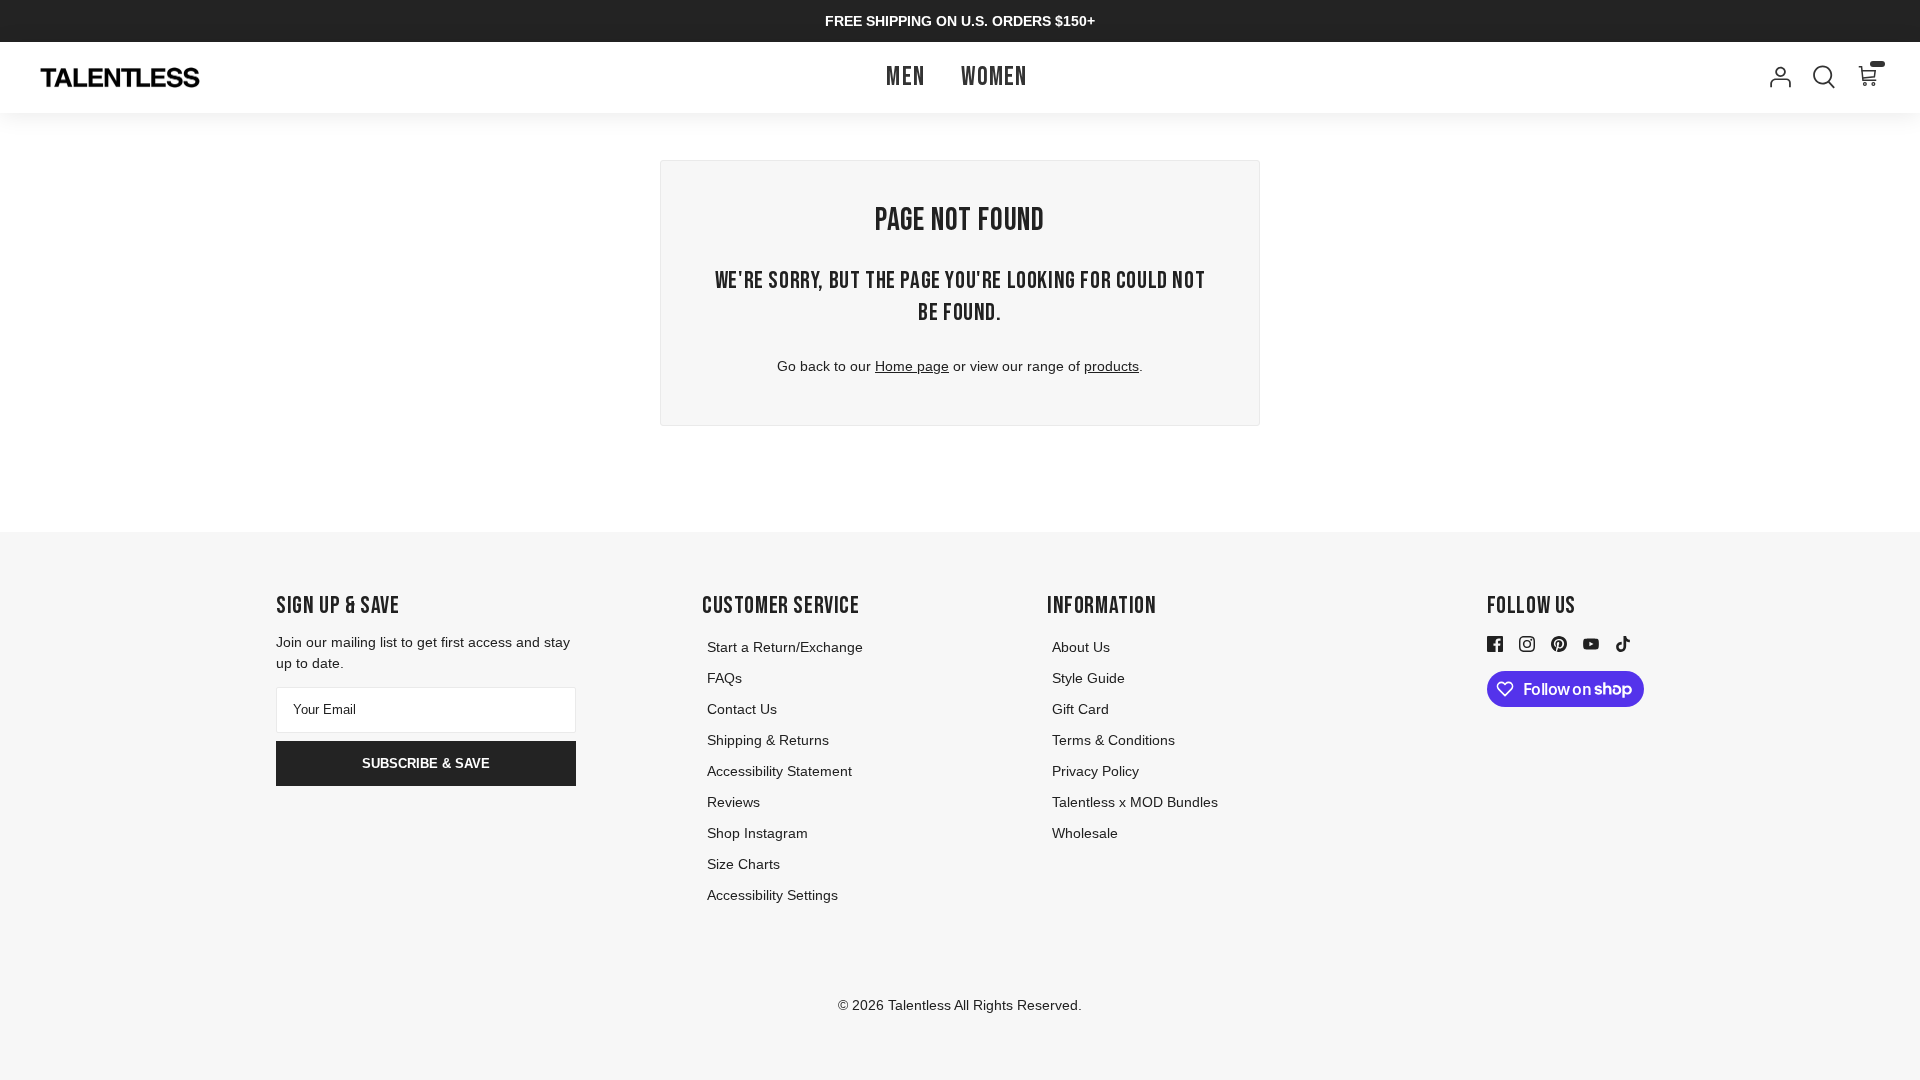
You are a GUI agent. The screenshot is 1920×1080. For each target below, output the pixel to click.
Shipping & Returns (768, 740)
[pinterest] (1559, 643)
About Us (1081, 647)
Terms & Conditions (1113, 740)
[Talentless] (120, 78)
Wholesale (1085, 833)
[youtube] (1591, 643)
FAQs (724, 678)
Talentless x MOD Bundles (1135, 802)
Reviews (733, 802)
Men (905, 77)
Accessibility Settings (772, 895)
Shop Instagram (757, 833)
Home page (912, 366)
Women (994, 77)
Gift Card (1080, 709)
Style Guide (1088, 678)
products (1111, 366)
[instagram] (1527, 643)
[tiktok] (1623, 643)
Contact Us (742, 709)
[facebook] (1495, 643)
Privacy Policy (1095, 771)
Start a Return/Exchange (785, 647)
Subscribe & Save (426, 763)
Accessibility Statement (779, 771)
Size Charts (743, 864)
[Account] (1776, 77)
